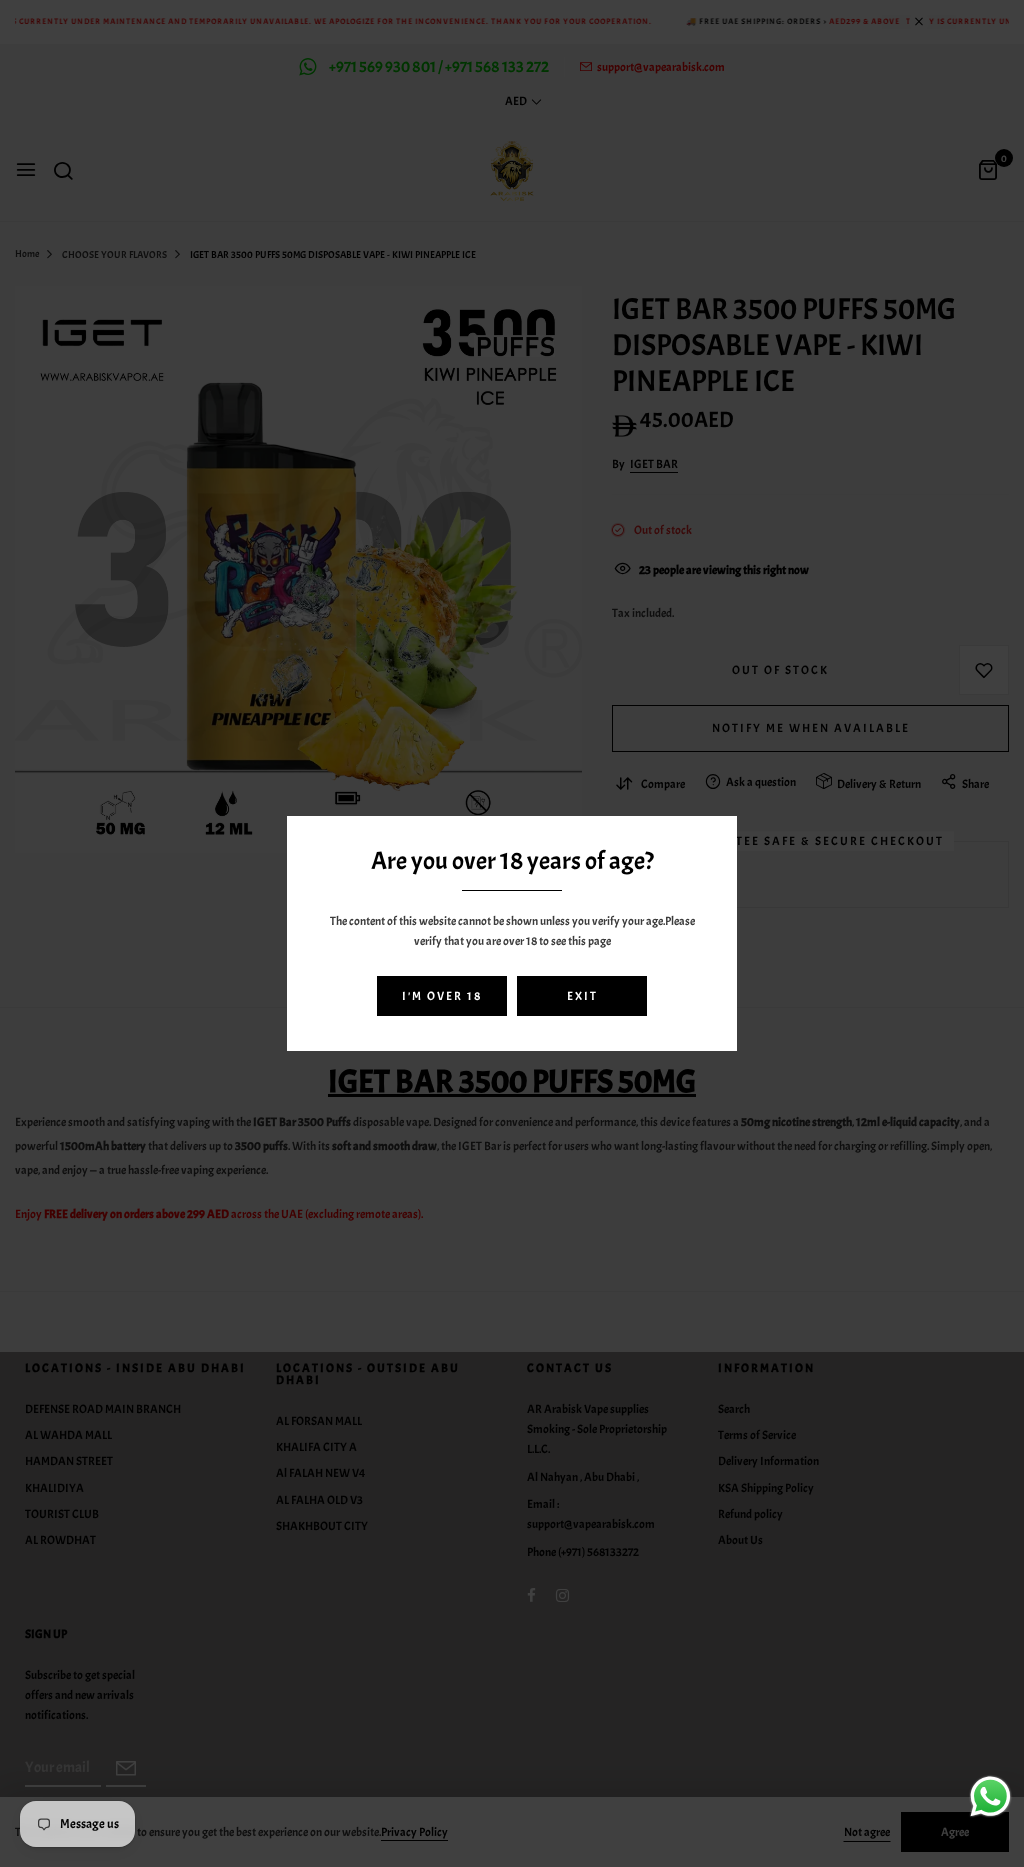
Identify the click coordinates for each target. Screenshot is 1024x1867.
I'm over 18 (442, 996)
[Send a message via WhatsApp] (990, 1796)
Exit (582, 996)
